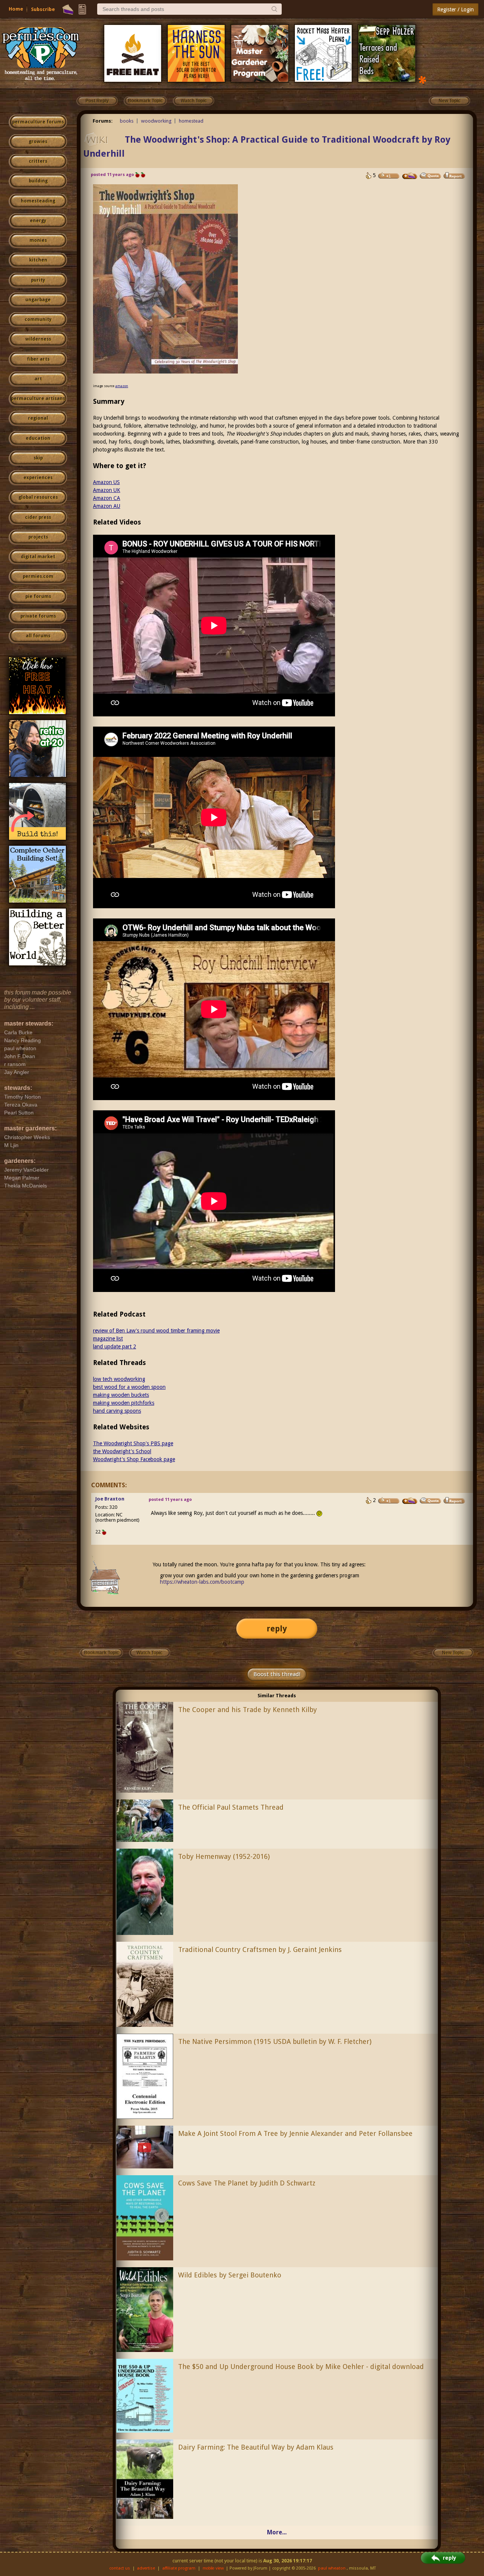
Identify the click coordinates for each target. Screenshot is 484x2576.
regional (38, 418)
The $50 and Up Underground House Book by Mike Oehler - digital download (301, 2367)
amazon (122, 386)
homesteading (38, 201)
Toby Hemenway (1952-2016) (224, 1856)
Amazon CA (107, 498)
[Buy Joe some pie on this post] (410, 1501)
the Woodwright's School (122, 1451)
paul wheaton (332, 2568)
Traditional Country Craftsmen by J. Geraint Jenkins (260, 1950)
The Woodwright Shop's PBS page (133, 1443)
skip (38, 458)
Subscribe (43, 9)
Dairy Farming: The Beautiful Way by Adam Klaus (256, 2447)
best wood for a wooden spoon (129, 1387)
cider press (38, 517)
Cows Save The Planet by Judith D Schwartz (247, 2183)
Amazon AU (107, 506)
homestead (191, 121)
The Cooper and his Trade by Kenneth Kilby (247, 1710)
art (38, 379)
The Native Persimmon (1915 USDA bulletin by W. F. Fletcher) (275, 2041)
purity (38, 280)
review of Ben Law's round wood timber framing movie (156, 1331)
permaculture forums (38, 122)
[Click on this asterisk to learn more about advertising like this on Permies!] (422, 79)
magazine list (108, 1339)
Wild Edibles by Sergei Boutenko (230, 2275)
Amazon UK (107, 490)
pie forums (38, 596)
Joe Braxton (110, 1499)
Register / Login (455, 9)
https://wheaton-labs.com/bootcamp (202, 1582)
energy (38, 221)
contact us (120, 2568)
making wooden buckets (121, 1395)
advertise (146, 2568)
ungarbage (38, 300)
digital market (38, 557)
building (38, 181)
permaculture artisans (38, 398)
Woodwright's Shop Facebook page (134, 1459)
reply (277, 1629)
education (38, 438)
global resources (38, 497)
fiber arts (38, 359)
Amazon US (106, 482)
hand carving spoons (117, 1411)
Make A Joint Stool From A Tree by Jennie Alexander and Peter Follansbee (295, 2133)
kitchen (38, 260)
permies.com (38, 576)
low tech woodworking (119, 1379)
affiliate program (179, 2568)
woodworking (156, 121)
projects (38, 537)
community (38, 319)
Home (16, 9)
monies (38, 240)
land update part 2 (115, 1346)
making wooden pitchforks (124, 1403)
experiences (38, 478)
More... (277, 2532)
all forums (38, 636)
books (127, 121)
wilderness (38, 339)
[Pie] (68, 9)
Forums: (103, 121)
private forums (38, 616)
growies (38, 142)
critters (38, 161)
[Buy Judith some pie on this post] (410, 176)
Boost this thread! (277, 1674)
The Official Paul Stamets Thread (231, 1807)
